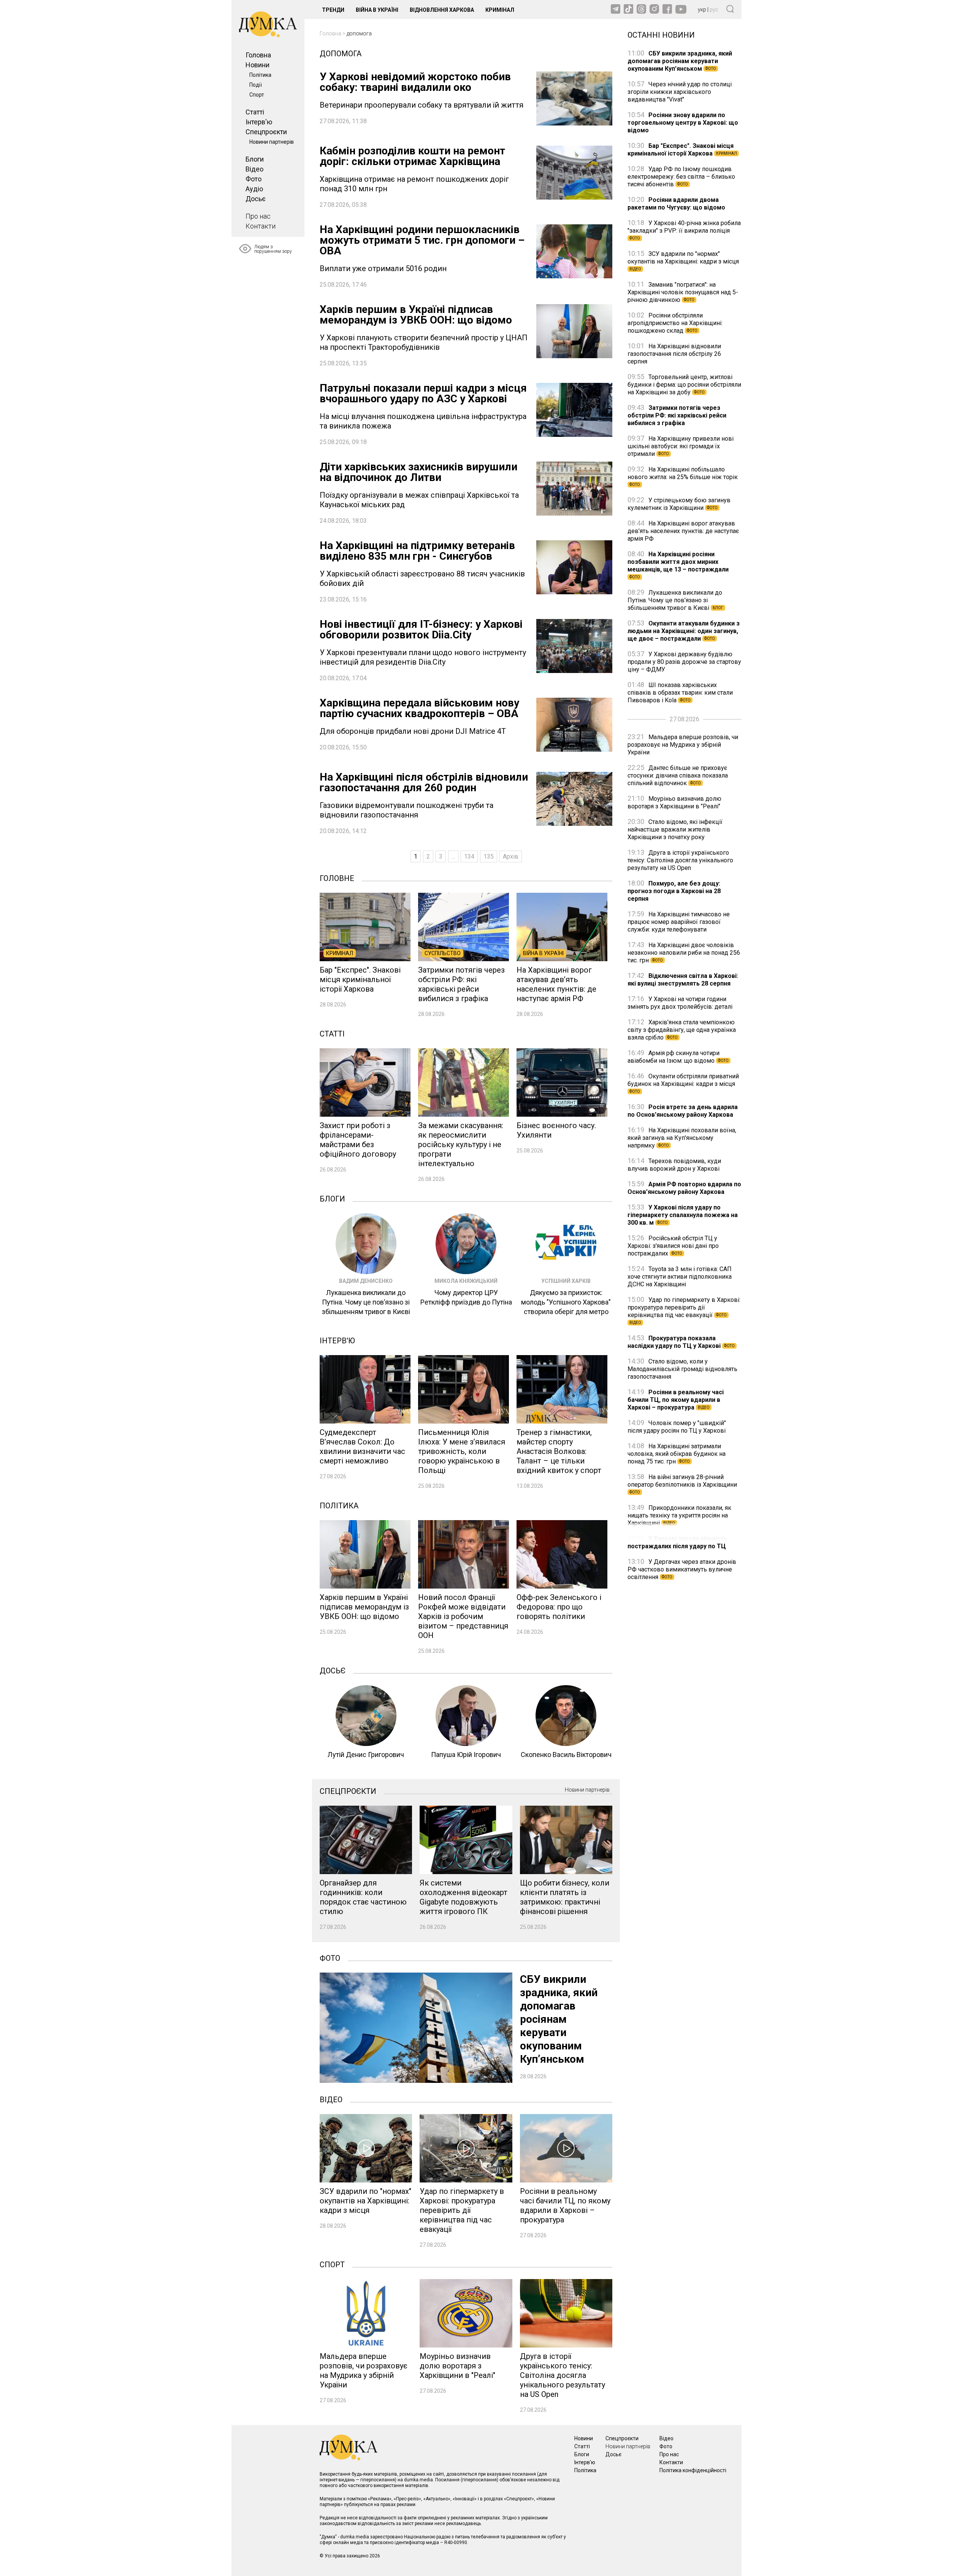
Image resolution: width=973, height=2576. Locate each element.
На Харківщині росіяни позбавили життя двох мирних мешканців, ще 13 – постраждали (678, 565)
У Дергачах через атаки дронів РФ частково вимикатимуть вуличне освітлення (682, 1569)
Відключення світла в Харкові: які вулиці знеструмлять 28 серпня (683, 980)
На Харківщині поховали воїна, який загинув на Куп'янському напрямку (682, 1138)
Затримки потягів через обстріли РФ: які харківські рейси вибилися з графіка (677, 415)
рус (714, 10)
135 (489, 856)
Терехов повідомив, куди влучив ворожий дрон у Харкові (674, 1165)
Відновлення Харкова (442, 10)
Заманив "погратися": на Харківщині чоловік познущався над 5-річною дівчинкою (683, 292)
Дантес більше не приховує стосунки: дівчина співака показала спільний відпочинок (678, 775)
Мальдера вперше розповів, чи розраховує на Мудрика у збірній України (683, 745)
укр (702, 10)
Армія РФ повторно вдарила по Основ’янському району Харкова (684, 1188)
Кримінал (500, 10)
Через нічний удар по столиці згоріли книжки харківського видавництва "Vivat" (680, 92)
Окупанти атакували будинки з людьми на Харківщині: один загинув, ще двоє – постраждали (684, 631)
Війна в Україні (377, 10)
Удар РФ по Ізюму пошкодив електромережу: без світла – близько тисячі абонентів (681, 177)
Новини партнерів (272, 142)
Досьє (256, 199)
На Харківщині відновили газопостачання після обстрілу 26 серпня (674, 354)
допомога (359, 33)
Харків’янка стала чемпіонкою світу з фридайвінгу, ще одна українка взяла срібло (682, 1030)
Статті (255, 112)
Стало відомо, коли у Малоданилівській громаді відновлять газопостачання (682, 1369)
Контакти (261, 226)
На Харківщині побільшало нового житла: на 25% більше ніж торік (683, 476)
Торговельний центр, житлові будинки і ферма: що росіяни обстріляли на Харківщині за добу (684, 385)
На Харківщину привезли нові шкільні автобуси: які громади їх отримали (681, 446)
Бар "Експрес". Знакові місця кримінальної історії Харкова (682, 150)
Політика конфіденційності (693, 2470)
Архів (511, 856)
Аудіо (254, 189)
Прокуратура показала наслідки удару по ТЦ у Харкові (681, 1342)
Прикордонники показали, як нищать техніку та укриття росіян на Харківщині (679, 1515)
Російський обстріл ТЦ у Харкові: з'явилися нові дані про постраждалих (673, 1246)
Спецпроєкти (266, 132)
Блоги (255, 159)
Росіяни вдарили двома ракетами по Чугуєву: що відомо (676, 204)
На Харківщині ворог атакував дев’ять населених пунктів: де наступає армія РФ (683, 531)
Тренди (333, 10)
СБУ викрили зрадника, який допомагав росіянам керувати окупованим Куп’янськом (680, 61)
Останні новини (661, 34)
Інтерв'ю (259, 122)
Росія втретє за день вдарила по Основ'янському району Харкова (683, 1111)
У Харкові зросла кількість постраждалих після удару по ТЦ (677, 1542)
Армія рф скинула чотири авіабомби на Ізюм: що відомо (678, 1057)
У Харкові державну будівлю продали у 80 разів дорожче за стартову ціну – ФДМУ (684, 662)
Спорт (257, 95)
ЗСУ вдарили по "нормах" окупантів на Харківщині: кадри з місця (683, 261)
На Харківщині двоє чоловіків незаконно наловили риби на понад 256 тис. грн (684, 953)
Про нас (258, 216)
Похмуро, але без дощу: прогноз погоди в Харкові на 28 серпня (674, 891)
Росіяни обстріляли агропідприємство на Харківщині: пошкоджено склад (675, 323)
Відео (254, 169)
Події (256, 85)
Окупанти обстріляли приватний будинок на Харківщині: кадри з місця (683, 1083)
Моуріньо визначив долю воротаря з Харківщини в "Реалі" (674, 802)
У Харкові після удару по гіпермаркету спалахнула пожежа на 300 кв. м (683, 1215)
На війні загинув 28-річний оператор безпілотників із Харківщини (682, 1484)
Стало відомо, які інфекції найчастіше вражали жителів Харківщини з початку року (675, 829)
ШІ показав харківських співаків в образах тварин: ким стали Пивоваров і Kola (680, 693)
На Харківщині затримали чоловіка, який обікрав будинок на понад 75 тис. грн (677, 1454)
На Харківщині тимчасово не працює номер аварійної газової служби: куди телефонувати (679, 922)
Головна (258, 55)
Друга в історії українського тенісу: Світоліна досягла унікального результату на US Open (680, 860)
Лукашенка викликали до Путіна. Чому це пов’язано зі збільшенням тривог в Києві (675, 600)
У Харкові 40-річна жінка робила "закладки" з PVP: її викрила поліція (684, 230)
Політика (260, 75)
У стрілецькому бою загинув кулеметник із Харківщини (679, 504)
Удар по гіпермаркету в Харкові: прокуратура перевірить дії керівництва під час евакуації (684, 1310)
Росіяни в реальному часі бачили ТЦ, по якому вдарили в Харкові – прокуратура (676, 1400)
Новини (258, 65)
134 (469, 856)
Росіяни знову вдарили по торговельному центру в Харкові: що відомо (683, 123)
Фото (254, 179)
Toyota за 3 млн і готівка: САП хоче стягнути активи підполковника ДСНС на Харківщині (680, 1277)
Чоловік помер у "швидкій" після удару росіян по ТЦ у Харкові (677, 1427)
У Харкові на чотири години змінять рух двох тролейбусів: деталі (680, 1003)
